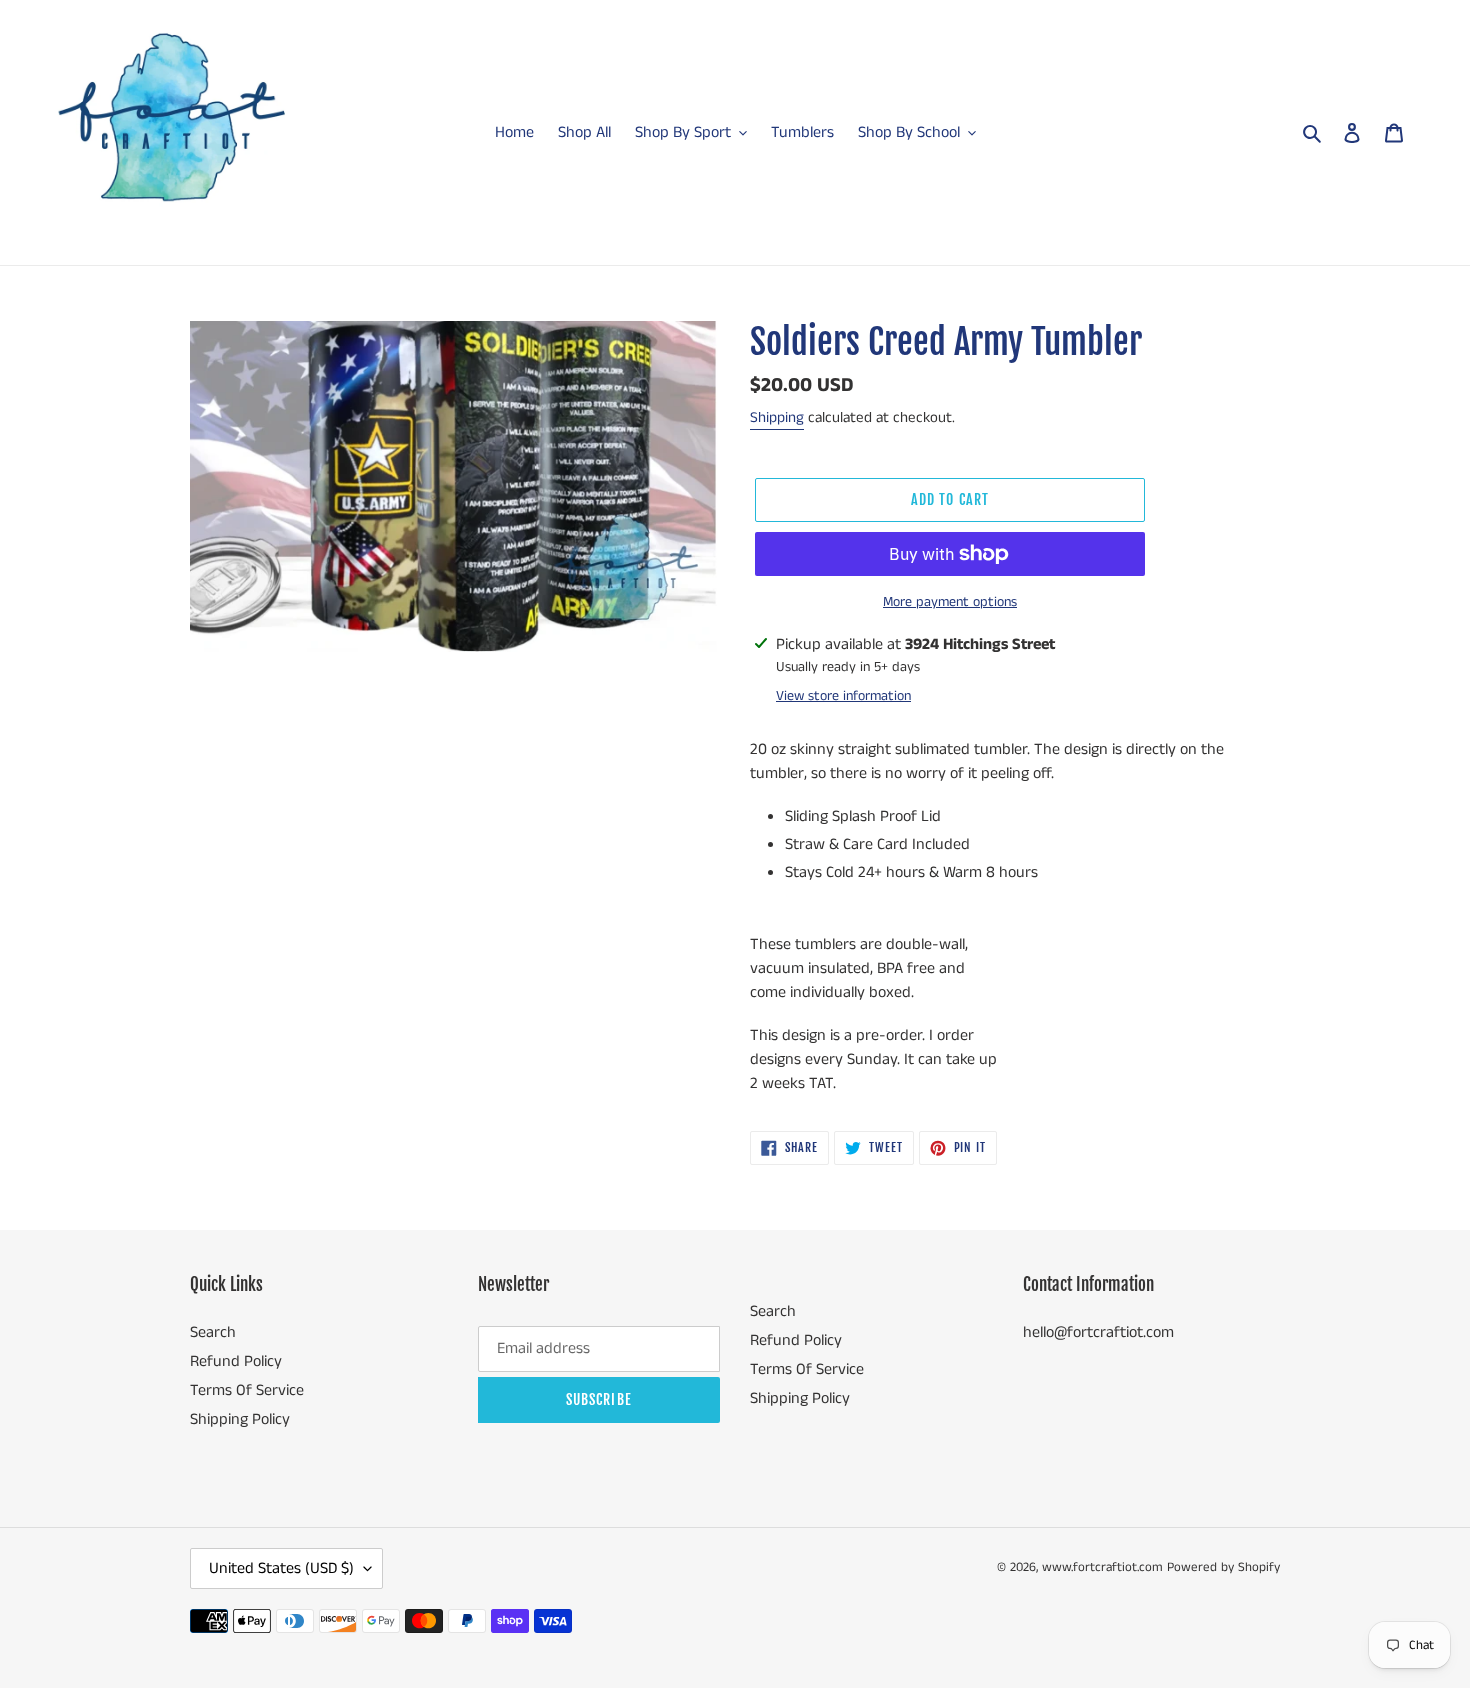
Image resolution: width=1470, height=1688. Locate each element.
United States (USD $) (281, 1568)
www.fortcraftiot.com (1102, 1567)
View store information (843, 696)
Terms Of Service (247, 1390)
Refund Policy (236, 1361)
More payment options (950, 602)
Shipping (777, 417)
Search (213, 1332)
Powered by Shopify (1223, 1567)
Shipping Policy (240, 1419)
